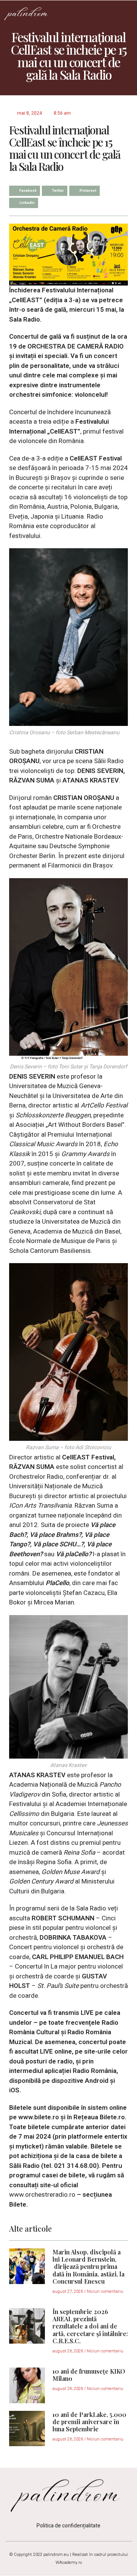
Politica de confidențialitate (68, 2526)
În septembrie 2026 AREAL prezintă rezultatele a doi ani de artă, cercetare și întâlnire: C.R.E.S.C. (90, 2326)
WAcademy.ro (69, 2563)
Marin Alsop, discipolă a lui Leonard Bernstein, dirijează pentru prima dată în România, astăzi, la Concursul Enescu (88, 2267)
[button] (126, 13)
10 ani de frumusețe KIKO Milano (89, 2375)
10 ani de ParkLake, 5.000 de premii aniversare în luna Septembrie (89, 2422)
